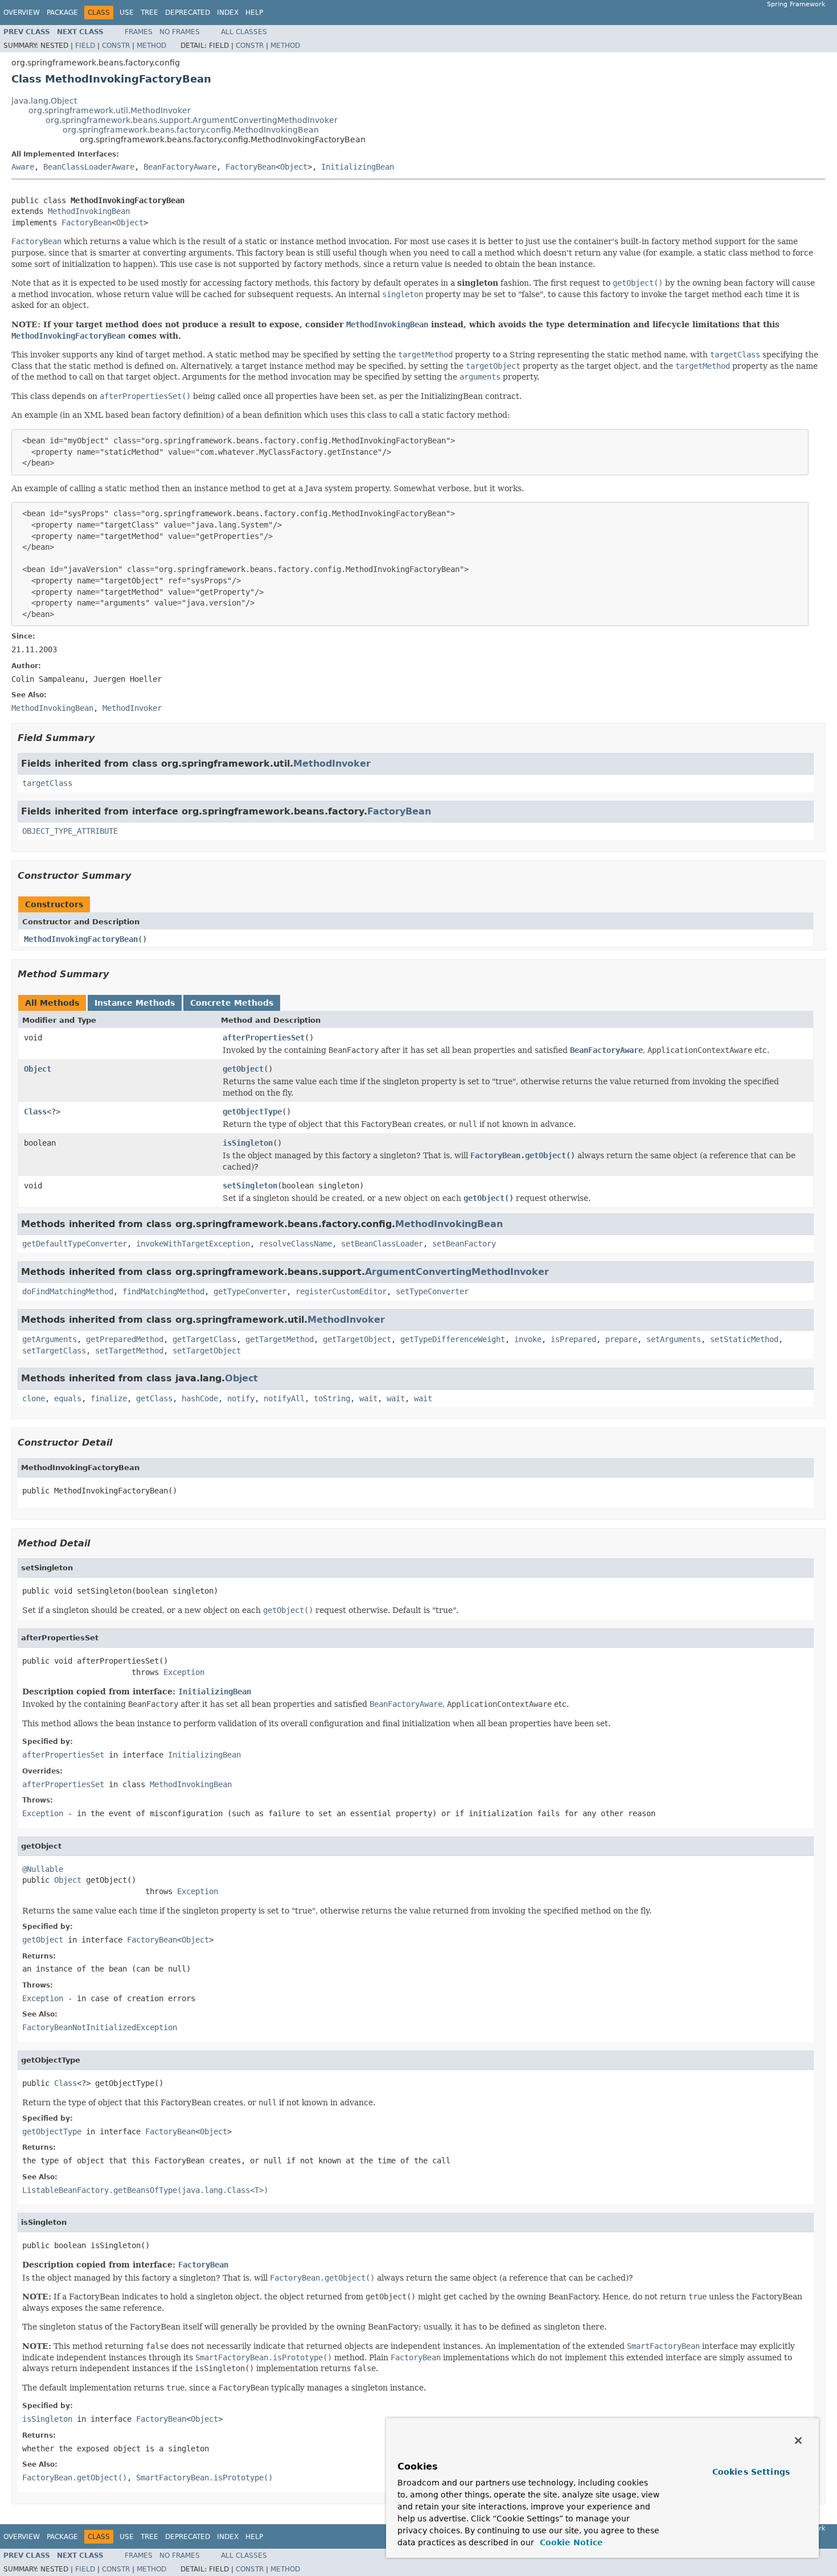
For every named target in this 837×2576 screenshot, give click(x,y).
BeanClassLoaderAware (89, 167)
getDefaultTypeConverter (75, 1244)
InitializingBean (358, 167)
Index (228, 13)
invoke (528, 1339)
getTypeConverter (250, 1291)
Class (35, 1112)
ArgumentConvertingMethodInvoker (457, 1272)
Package (62, 13)
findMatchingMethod (163, 1291)
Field (85, 46)
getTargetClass (204, 1339)
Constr (116, 46)
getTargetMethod (280, 1339)
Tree (149, 13)
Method (151, 46)
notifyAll (284, 1398)
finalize (109, 1398)
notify (241, 1398)
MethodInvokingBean (89, 211)
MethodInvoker (332, 764)
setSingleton (250, 1186)
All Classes (244, 32)
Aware (23, 167)
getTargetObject (357, 1339)
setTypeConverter (432, 1291)
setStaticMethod (744, 1339)
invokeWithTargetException (193, 1244)
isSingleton (248, 1143)
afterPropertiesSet (264, 1038)
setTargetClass (54, 1351)
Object (294, 167)
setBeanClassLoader (382, 1244)
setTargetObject (207, 1351)
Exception (184, 1672)
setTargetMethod (129, 1351)
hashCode (200, 1398)
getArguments (50, 1339)
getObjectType (252, 1112)
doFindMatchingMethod (68, 1291)
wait (368, 1398)
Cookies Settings (751, 2472)
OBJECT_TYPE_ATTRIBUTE (70, 831)
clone (34, 1398)
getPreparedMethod (125, 1339)
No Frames (180, 32)
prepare (621, 1339)
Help (254, 13)
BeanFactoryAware (180, 167)
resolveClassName (296, 1244)
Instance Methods (135, 1003)
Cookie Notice (570, 2542)
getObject (243, 1069)
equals (68, 1398)
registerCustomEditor (341, 1291)
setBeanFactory (464, 1244)
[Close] (798, 2441)
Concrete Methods (232, 1003)
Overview (22, 13)
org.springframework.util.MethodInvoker (110, 110)
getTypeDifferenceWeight (453, 1339)
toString (332, 1398)
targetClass (47, 783)
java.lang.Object (44, 101)
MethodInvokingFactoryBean (81, 939)
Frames (139, 32)
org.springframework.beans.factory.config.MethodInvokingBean (191, 130)
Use (127, 13)
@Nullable (43, 1869)
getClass (154, 1398)
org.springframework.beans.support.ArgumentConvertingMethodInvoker (192, 120)
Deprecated (188, 13)
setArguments (674, 1339)
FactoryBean (251, 167)
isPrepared (573, 1339)
